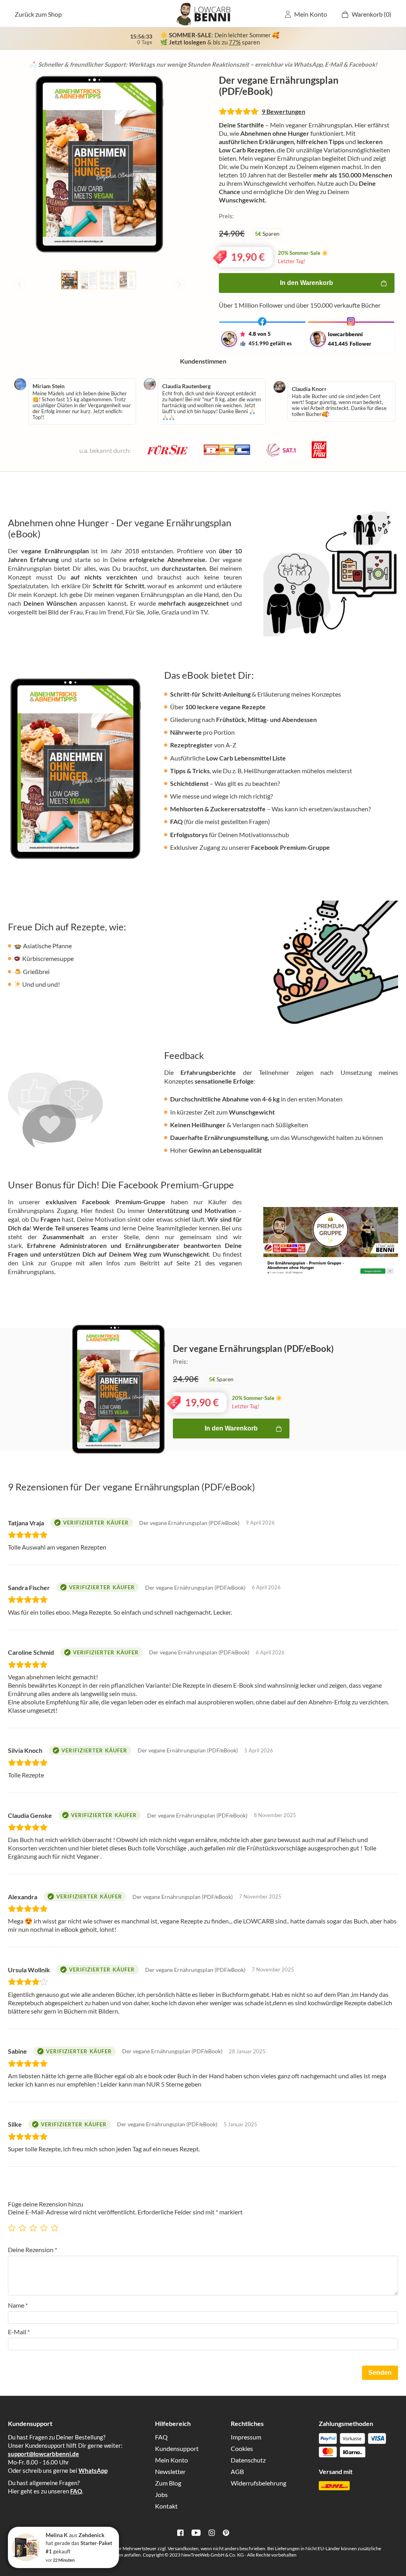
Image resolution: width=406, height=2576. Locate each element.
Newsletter (170, 2471)
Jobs (161, 2494)
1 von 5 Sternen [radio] (13, 2225)
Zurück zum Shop (38, 14)
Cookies (242, 2448)
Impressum (246, 2437)
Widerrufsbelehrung (259, 2483)
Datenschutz (248, 2460)
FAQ (76, 2491)
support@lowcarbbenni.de (43, 2454)
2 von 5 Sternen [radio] (23, 2225)
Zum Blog (168, 2483)
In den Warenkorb (306, 283)
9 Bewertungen (283, 111)
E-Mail (19, 2332)
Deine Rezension (33, 2250)
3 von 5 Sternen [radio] (34, 2225)
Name (18, 2305)
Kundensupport (177, 2448)
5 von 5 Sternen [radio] (56, 2225)
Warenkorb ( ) (372, 14)
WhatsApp (93, 2470)
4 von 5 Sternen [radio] (45, 2225)
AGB (237, 2471)
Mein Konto (311, 14)
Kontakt (166, 2506)
